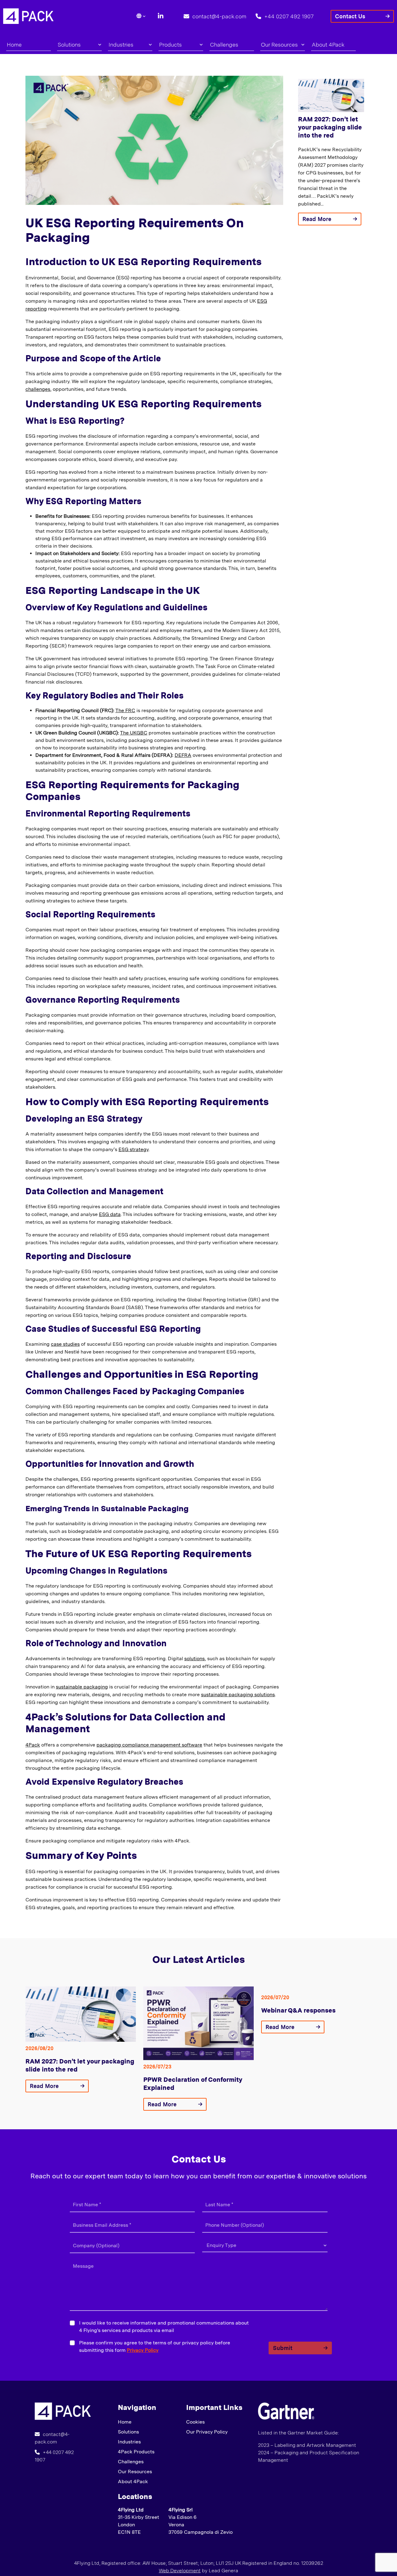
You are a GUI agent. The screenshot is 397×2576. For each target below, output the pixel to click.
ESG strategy (134, 1149)
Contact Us (350, 16)
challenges (38, 389)
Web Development (180, 2571)
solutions (194, 1659)
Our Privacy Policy (207, 2432)
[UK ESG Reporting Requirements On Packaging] (63, 2411)
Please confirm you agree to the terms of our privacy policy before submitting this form (155, 2346)
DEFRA (183, 755)
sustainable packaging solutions (238, 1695)
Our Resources (279, 45)
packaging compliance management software (149, 1745)
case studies (65, 1344)
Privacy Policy (143, 2350)
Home (14, 45)
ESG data (110, 1214)
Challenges (224, 45)
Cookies (195, 2422)
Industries (121, 45)
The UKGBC (134, 733)
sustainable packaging (82, 1687)
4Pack (33, 1745)
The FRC (125, 710)
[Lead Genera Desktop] (28, 16)
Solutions (69, 45)
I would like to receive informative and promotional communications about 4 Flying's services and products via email (164, 2327)
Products (170, 45)
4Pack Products (136, 2452)
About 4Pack (328, 45)
